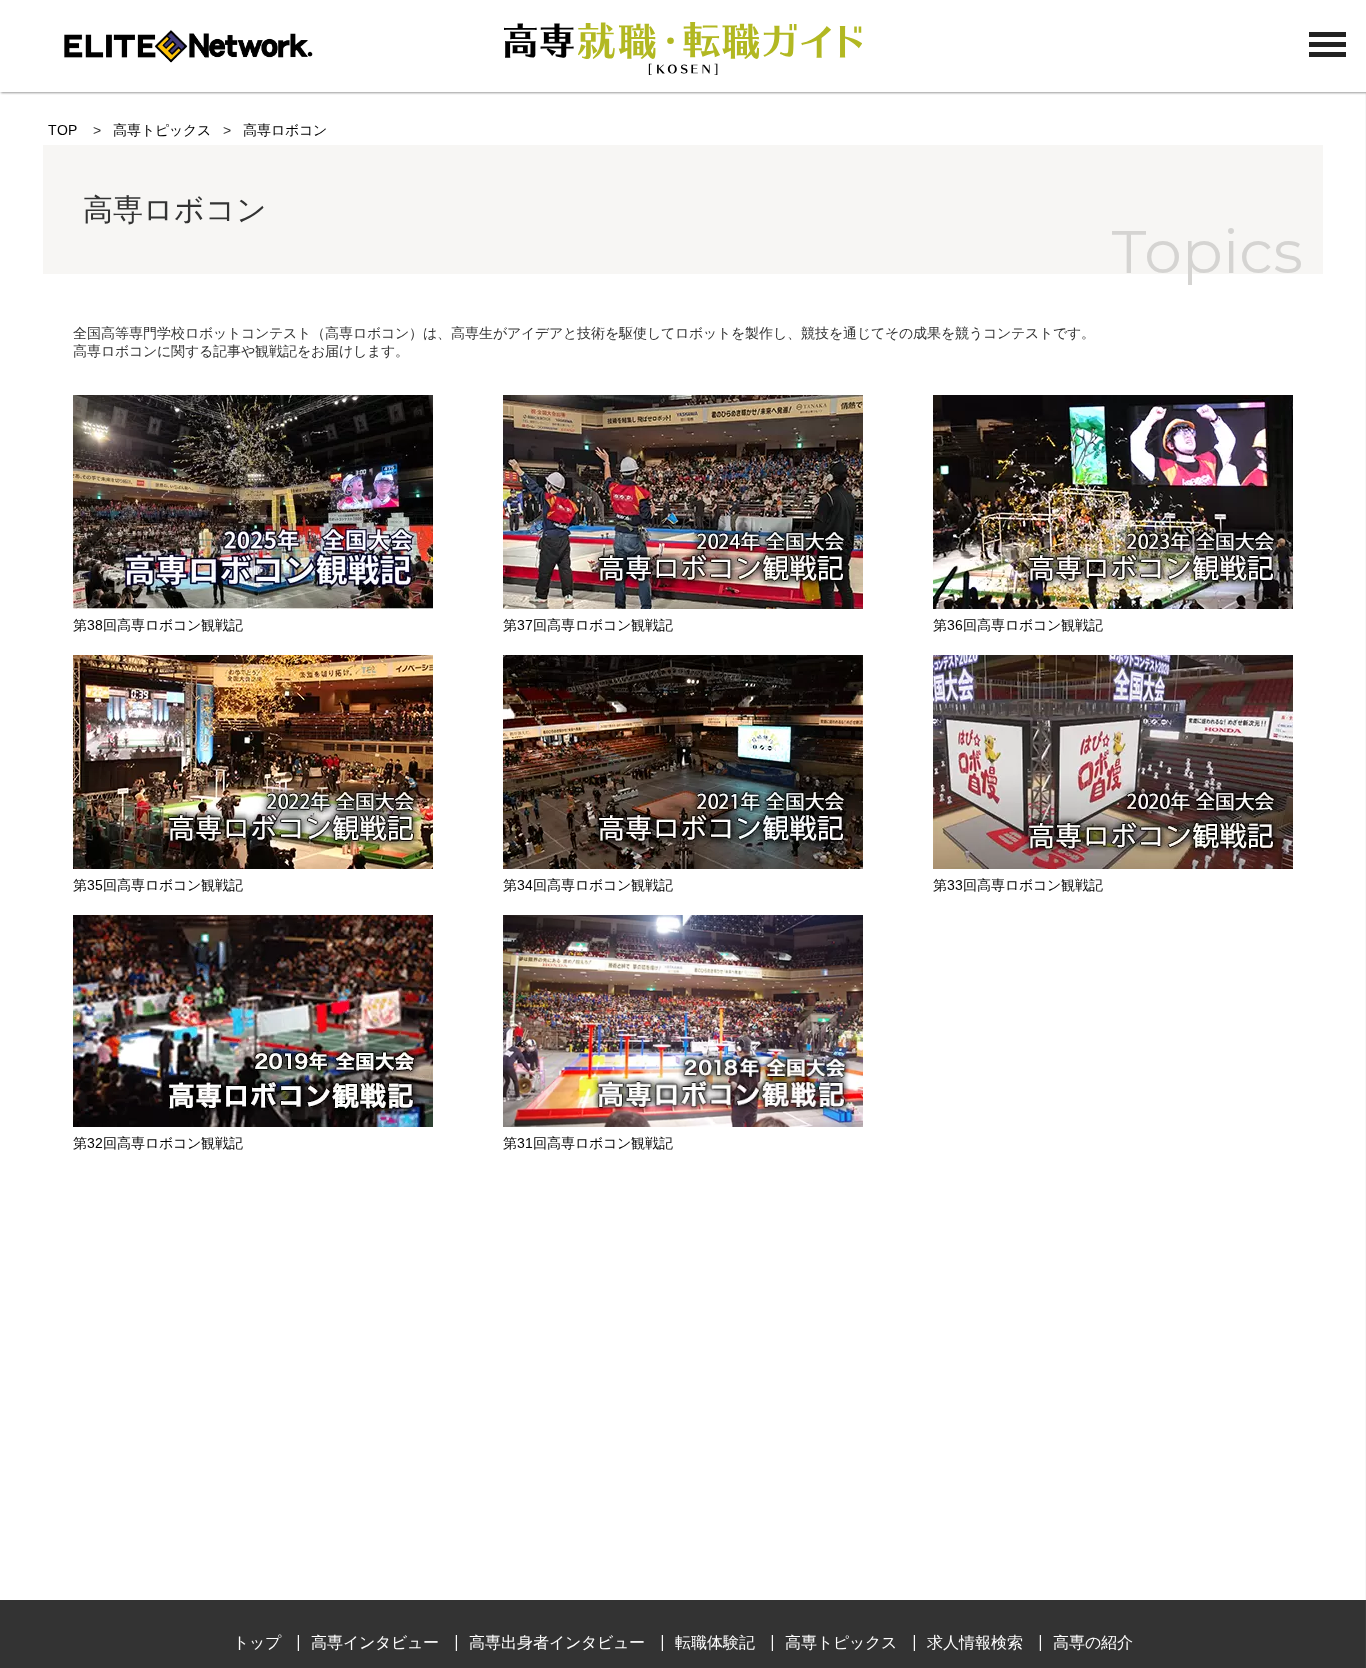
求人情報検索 (975, 1642)
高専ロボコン (285, 130)
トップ (257, 1642)
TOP (62, 130)
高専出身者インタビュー (557, 1642)
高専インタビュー (375, 1642)
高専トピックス (162, 130)
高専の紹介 (1093, 1642)
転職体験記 (715, 1642)
